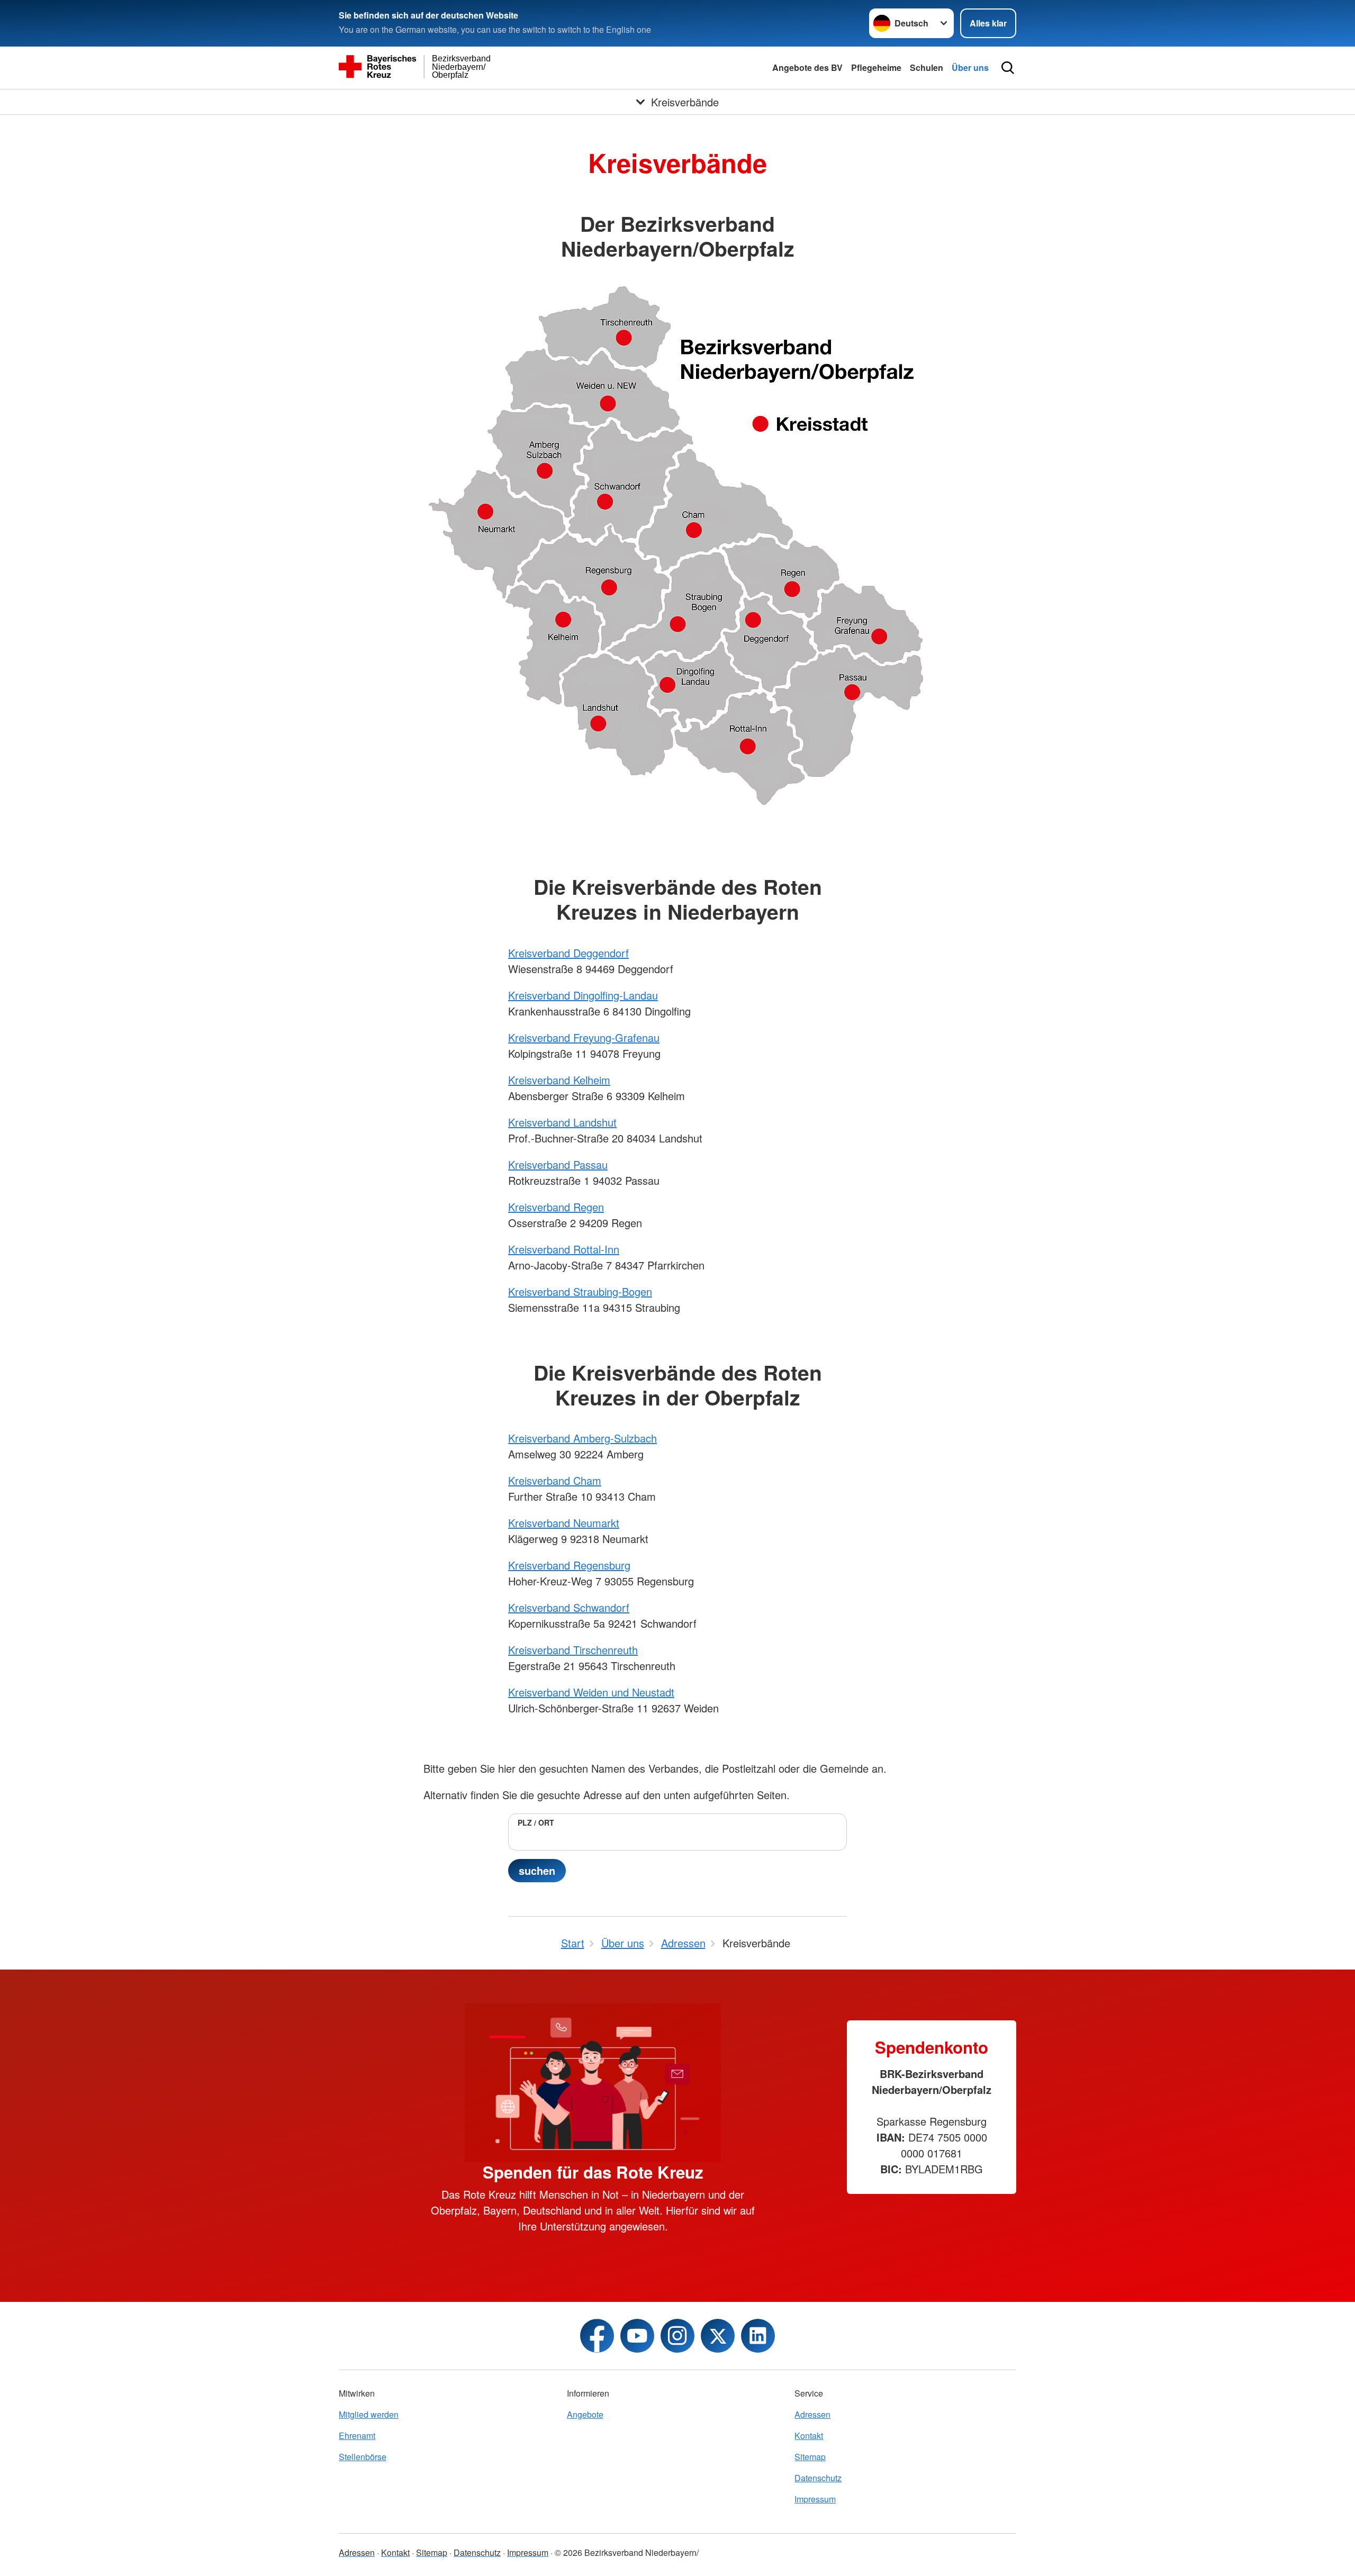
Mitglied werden (369, 2414)
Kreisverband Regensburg (569, 1565)
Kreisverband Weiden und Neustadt (591, 1692)
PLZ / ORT (536, 1822)
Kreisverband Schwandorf (569, 1607)
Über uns (970, 67)
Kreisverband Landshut (562, 1122)
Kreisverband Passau (558, 1164)
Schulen (927, 67)
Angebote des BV (807, 67)
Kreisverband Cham (555, 1480)
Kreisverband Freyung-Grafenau (584, 1037)
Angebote (585, 2414)
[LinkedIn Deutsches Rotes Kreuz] (758, 2336)
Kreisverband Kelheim (559, 1080)
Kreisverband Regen (556, 1207)
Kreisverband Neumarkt (564, 1523)
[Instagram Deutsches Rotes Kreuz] (677, 2336)
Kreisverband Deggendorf (568, 953)
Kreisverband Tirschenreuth (573, 1650)
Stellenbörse (363, 2457)
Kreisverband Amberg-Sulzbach (582, 1438)
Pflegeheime (876, 67)
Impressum (815, 2499)
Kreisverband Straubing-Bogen (580, 1291)
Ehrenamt (357, 2436)
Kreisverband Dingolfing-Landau (583, 995)
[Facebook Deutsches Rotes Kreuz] (597, 2336)
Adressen (812, 2414)
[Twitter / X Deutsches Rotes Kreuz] (718, 2336)
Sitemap (810, 2457)
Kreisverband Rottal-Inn (564, 1249)
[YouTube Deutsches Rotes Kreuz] (637, 2336)
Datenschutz (818, 2478)
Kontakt (809, 2436)
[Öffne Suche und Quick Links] (1008, 68)
